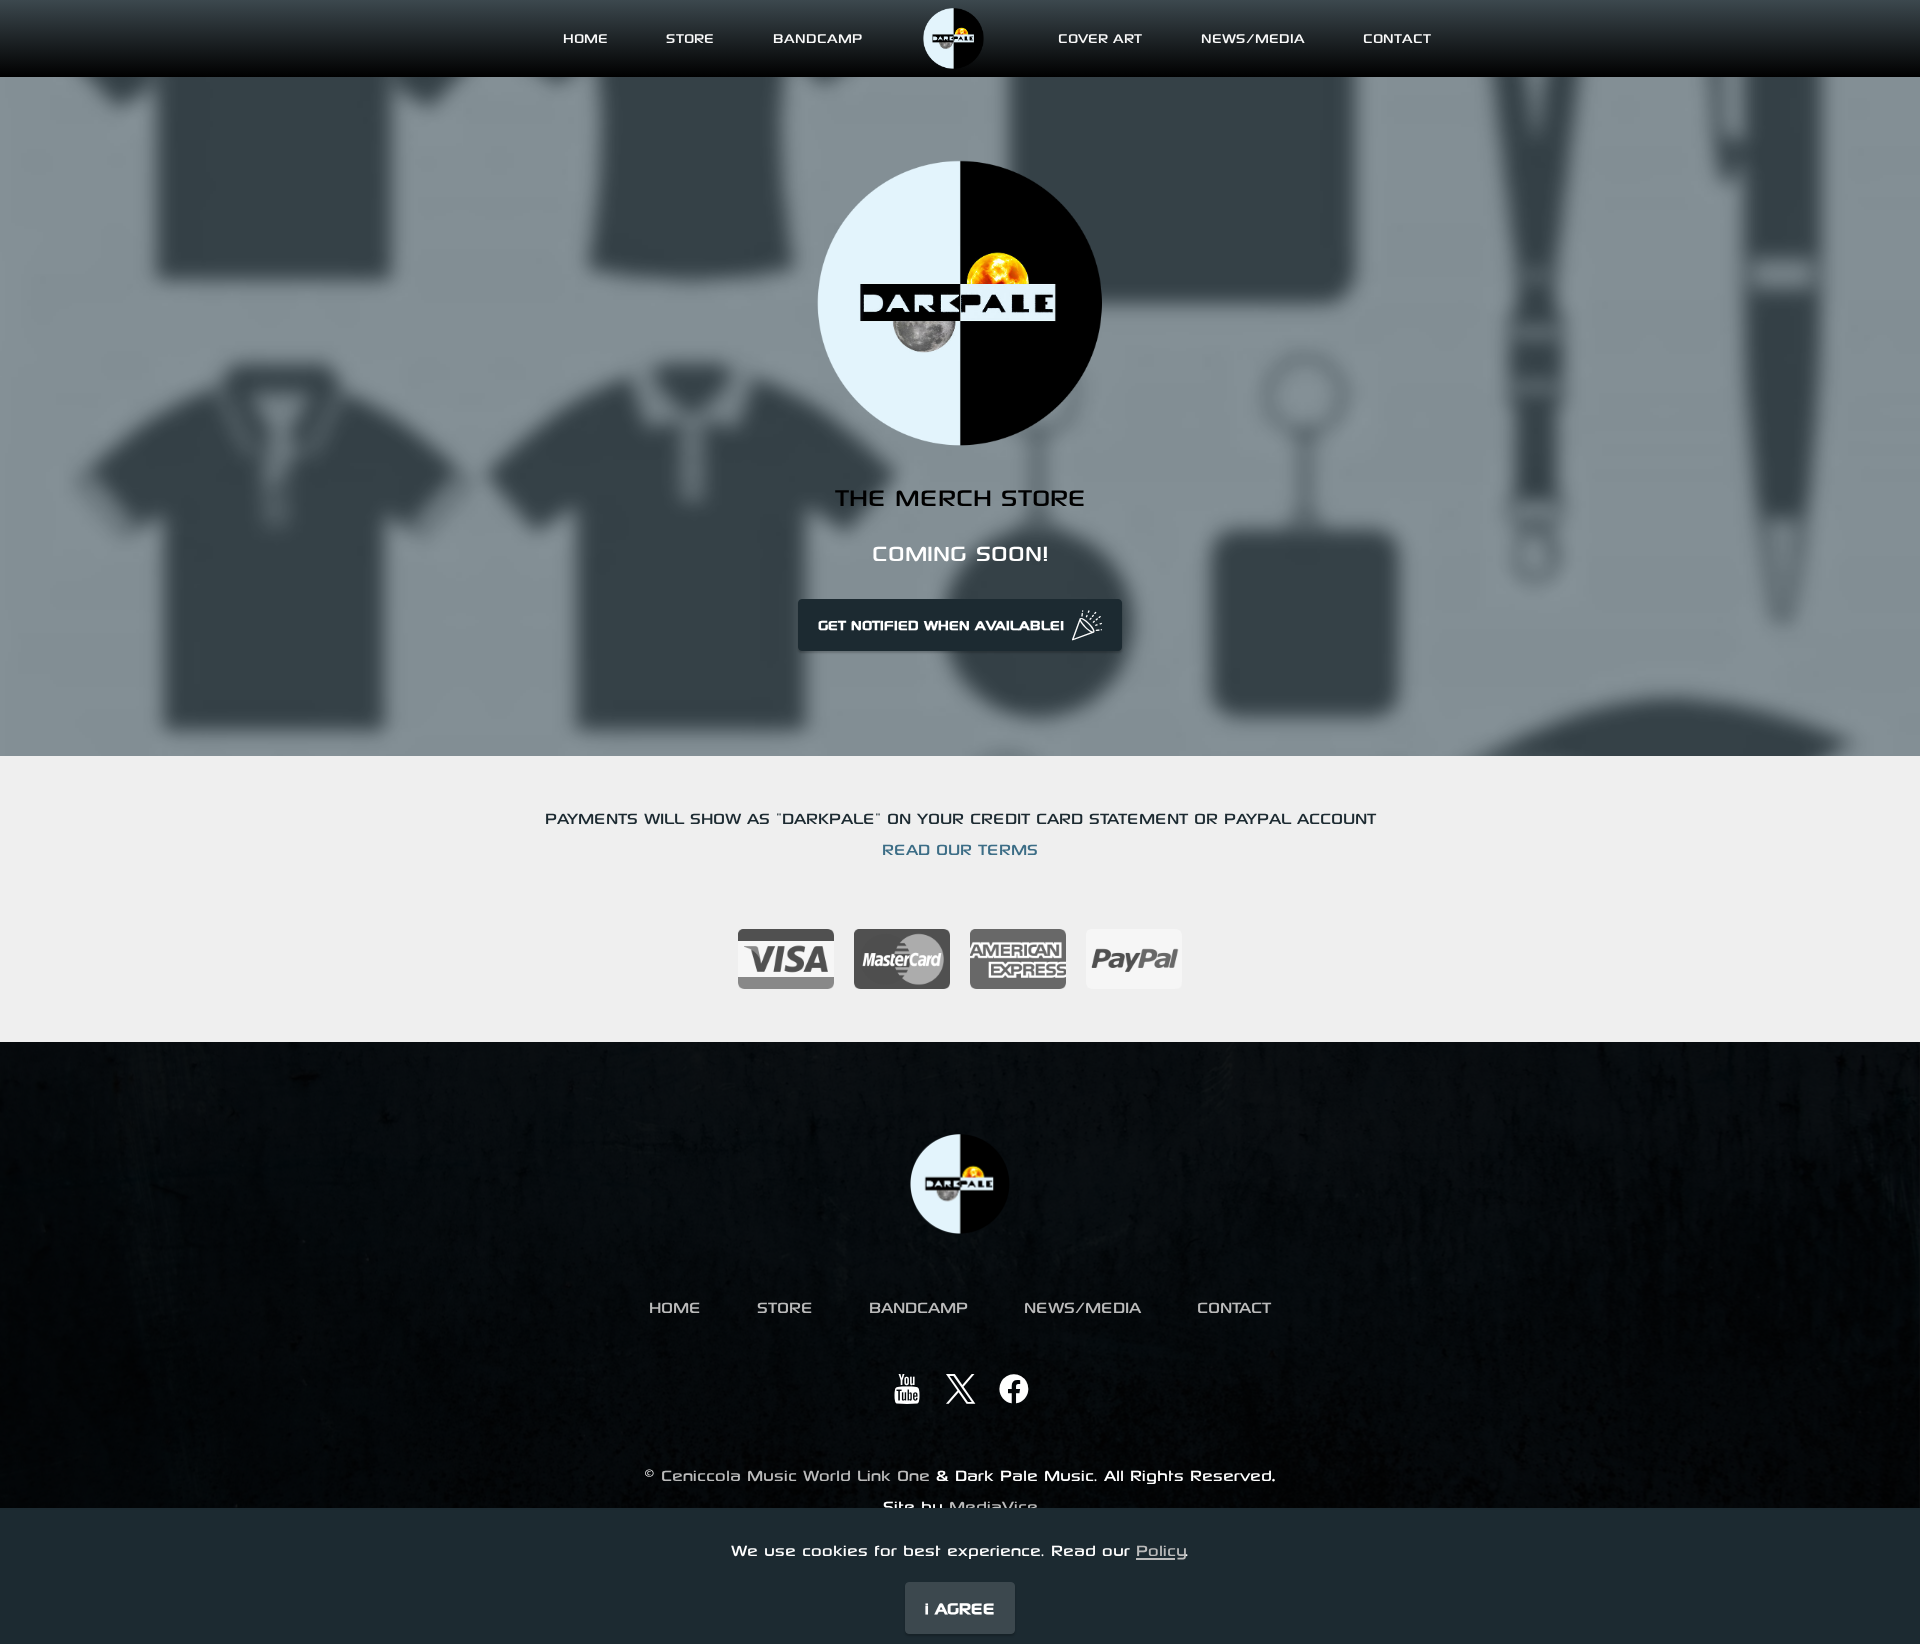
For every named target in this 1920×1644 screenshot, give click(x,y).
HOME (585, 37)
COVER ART (1100, 37)
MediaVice (993, 1505)
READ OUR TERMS (960, 848)
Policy (1161, 1549)
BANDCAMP (817, 37)
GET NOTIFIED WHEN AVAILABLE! (941, 624)
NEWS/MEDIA (1253, 37)
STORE (690, 37)
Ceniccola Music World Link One (795, 1474)
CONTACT (1397, 37)
